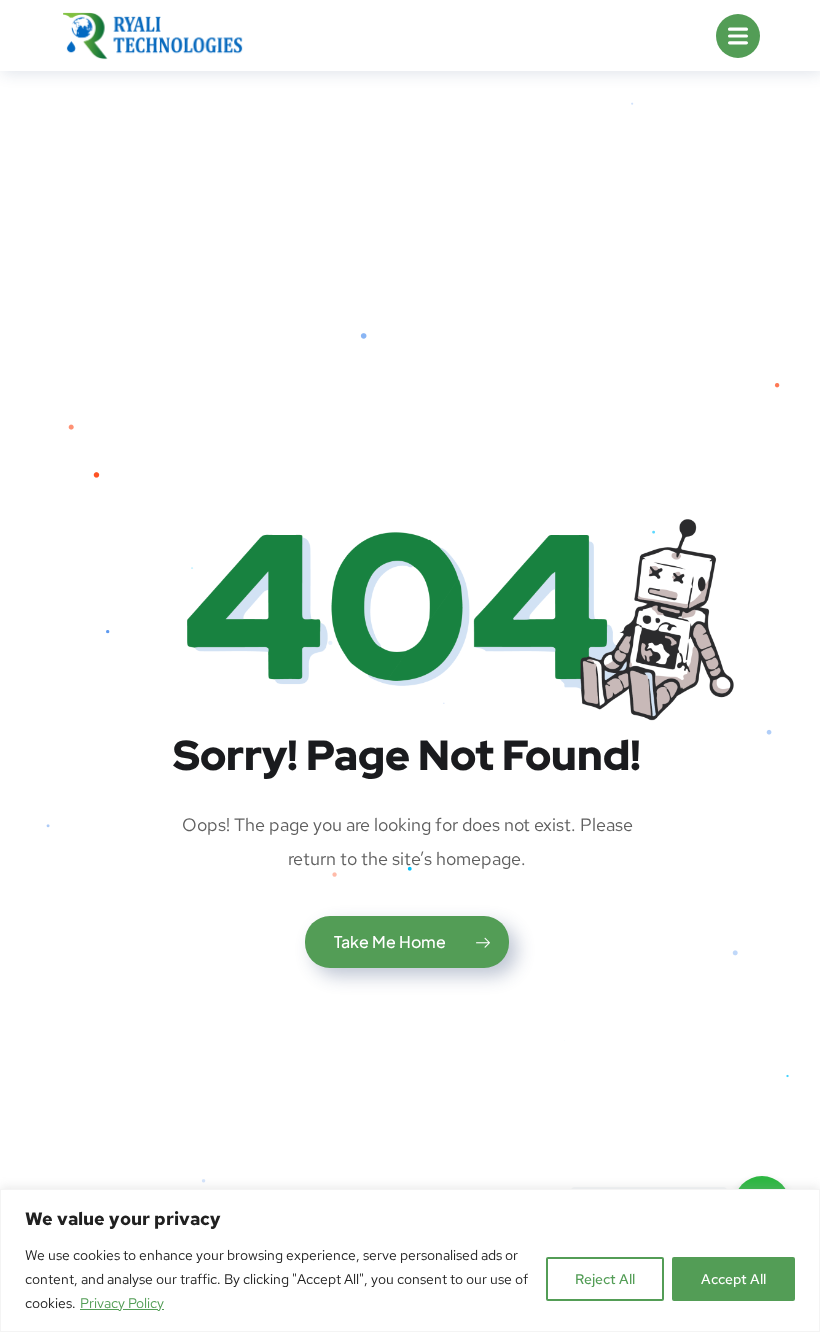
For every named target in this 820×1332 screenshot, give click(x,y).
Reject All (605, 1279)
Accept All (733, 1279)
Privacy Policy (122, 1303)
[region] (410, 1260)
